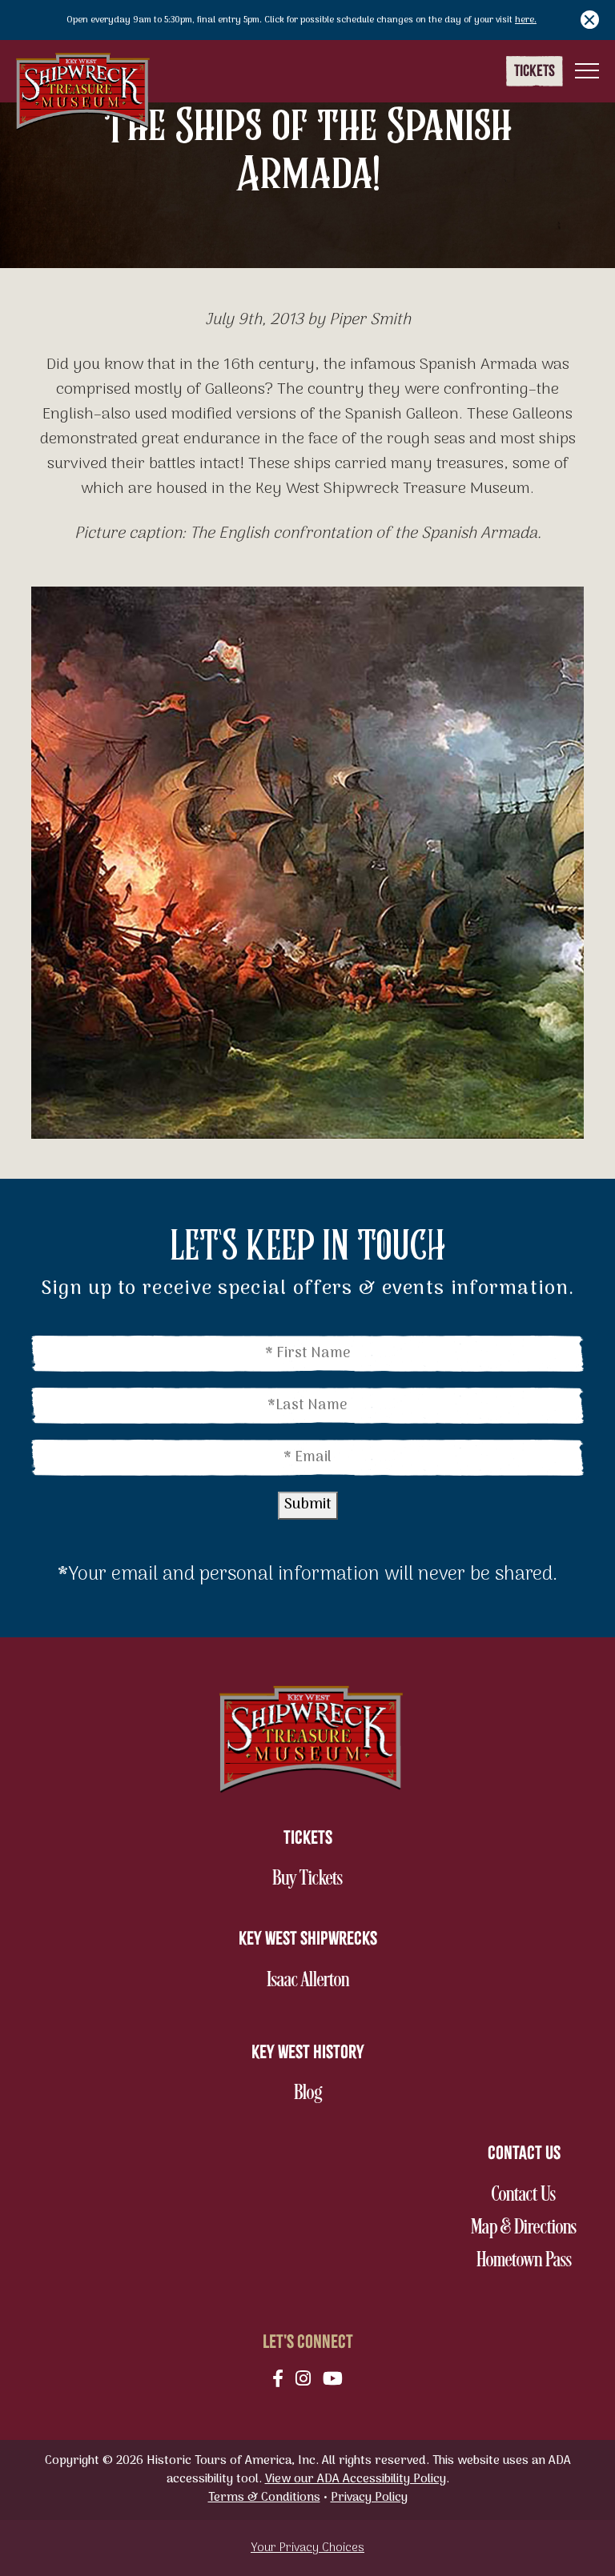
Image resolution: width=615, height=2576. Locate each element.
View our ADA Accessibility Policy (356, 2479)
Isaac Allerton (307, 1981)
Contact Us (523, 2195)
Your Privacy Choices (307, 2548)
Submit (308, 1505)
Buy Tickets (307, 1879)
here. (526, 20)
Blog (324, 2093)
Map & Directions (523, 2228)
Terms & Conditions (264, 2498)
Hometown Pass (524, 2261)
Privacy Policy (369, 2498)
